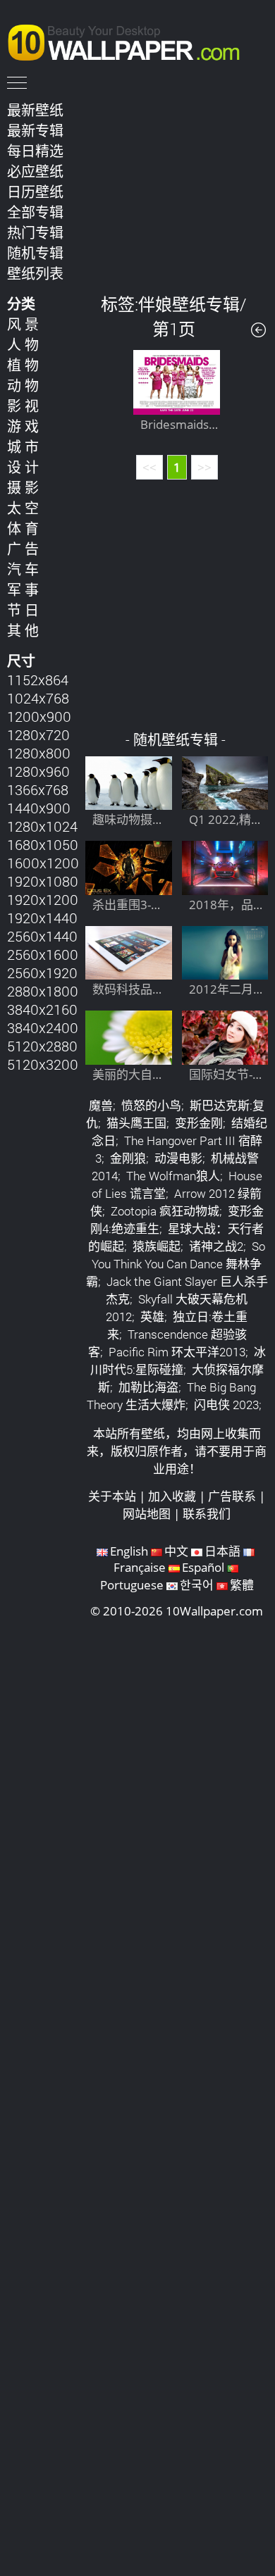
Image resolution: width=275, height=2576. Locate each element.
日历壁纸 (35, 192)
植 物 (23, 365)
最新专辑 (35, 130)
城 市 (23, 446)
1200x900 (39, 716)
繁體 (242, 1585)
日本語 (222, 1551)
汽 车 (23, 569)
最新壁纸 (35, 110)
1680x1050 (43, 844)
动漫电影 (178, 1158)
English (129, 1551)
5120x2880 (42, 1046)
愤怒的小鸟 (151, 1105)
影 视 (23, 406)
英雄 (152, 1317)
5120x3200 (43, 1064)
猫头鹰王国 (136, 1123)
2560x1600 (43, 954)
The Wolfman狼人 (173, 1176)
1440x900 (39, 808)
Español (203, 1567)
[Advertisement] (177, 186)
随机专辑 (35, 253)
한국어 (197, 1585)
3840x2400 (43, 1027)
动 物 (23, 385)
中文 (176, 1551)
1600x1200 (43, 863)
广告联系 (232, 1496)
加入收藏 (172, 1496)
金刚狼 (128, 1158)
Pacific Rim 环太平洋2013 (177, 1352)
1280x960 (38, 771)
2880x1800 (43, 991)
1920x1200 (43, 899)
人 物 (23, 344)
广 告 (23, 549)
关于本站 (112, 1496)
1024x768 (38, 698)
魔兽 (101, 1105)
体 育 (23, 528)
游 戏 (23, 426)
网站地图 (147, 1514)
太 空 (23, 508)
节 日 (23, 610)
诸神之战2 (216, 1246)
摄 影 (23, 487)
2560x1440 (42, 936)
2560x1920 (42, 973)
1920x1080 (43, 881)
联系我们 (207, 1514)
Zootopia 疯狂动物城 (165, 1211)
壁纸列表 (35, 273)
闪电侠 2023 (226, 1405)
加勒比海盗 (148, 1387)
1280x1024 (42, 826)
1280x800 (39, 753)
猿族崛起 (157, 1246)
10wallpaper (130, 40)
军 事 (23, 589)
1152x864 (38, 680)
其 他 (23, 630)
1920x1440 (42, 918)
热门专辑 (35, 232)
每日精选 (35, 151)
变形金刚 (199, 1123)
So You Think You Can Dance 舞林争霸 (176, 1264)
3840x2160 (42, 1009)
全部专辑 (35, 212)
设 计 (23, 467)
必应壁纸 (35, 171)
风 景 (23, 324)
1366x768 (38, 789)
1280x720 (38, 734)
